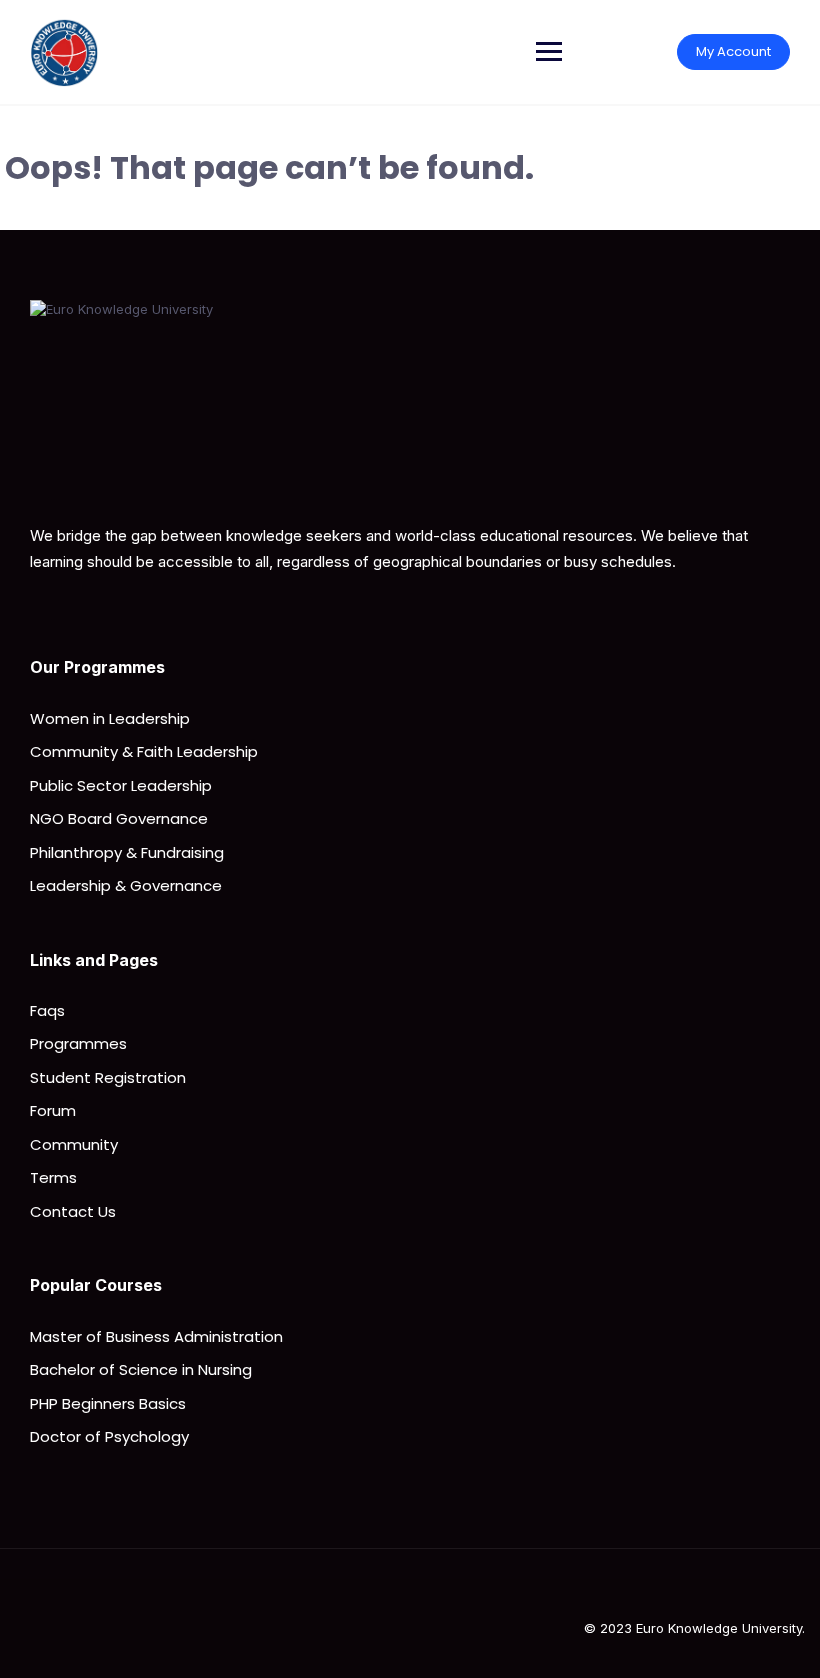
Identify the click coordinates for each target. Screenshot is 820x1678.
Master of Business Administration (156, 1336)
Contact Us (73, 1211)
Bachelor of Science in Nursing (141, 1369)
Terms (53, 1177)
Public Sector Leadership (121, 785)
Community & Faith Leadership (144, 751)
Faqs (47, 1010)
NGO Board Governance (119, 818)
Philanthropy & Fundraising (127, 852)
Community (74, 1144)
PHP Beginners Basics (108, 1403)
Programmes (78, 1043)
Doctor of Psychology (109, 1436)
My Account (733, 51)
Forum (53, 1110)
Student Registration (108, 1077)
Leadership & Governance (126, 885)
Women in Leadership (110, 718)
